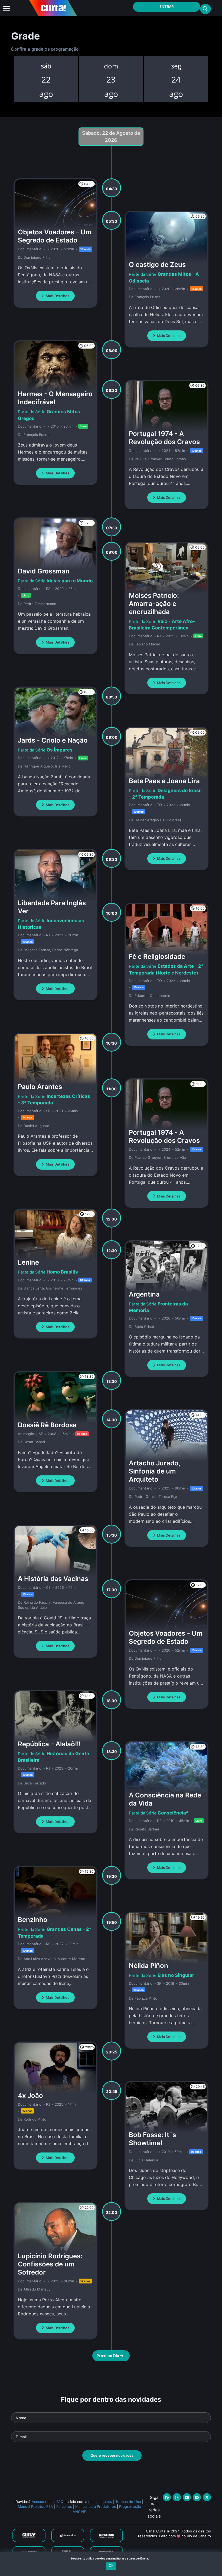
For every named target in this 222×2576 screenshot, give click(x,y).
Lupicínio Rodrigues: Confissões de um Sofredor (50, 2264)
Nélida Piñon (148, 1966)
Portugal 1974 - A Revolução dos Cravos (164, 438)
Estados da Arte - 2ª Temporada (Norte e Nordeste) (166, 969)
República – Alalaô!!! (49, 1744)
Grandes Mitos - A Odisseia (164, 277)
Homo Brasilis (62, 1272)
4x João (30, 2096)
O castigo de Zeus (157, 265)
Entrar (166, 6)
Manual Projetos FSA (35, 2506)
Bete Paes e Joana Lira (164, 781)
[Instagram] (177, 2497)
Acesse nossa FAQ (48, 2502)
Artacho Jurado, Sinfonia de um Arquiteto (154, 1471)
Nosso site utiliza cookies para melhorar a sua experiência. (111, 2558)
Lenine (28, 1262)
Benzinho (33, 1920)
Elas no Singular (176, 1975)
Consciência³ (173, 1813)
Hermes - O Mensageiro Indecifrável (55, 398)
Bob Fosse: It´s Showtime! (152, 2139)
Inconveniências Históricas (51, 924)
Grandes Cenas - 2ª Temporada (55, 1932)
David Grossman (44, 571)
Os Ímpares (60, 750)
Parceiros (64, 2506)
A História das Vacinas (53, 1579)
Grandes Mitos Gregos (49, 415)
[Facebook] (167, 2497)
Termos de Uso (128, 2502)
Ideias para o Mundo (70, 581)
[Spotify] (197, 2497)
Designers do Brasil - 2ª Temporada (165, 794)
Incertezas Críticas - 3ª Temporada (54, 1100)
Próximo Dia (108, 2356)
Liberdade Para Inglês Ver (52, 907)
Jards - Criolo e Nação (53, 740)
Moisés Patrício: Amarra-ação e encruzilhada (154, 604)
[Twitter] (207, 2497)
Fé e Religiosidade (157, 956)
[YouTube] (187, 2497)
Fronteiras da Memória (158, 1307)
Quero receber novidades (112, 2455)
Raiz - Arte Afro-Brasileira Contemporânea (162, 625)
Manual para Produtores (96, 2506)
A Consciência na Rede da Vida (165, 1799)
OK (111, 2565)
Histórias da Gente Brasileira (53, 1757)
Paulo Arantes (40, 1087)
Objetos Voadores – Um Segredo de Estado (55, 236)
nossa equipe (100, 2502)
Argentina (144, 1294)
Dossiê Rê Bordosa (47, 1425)
